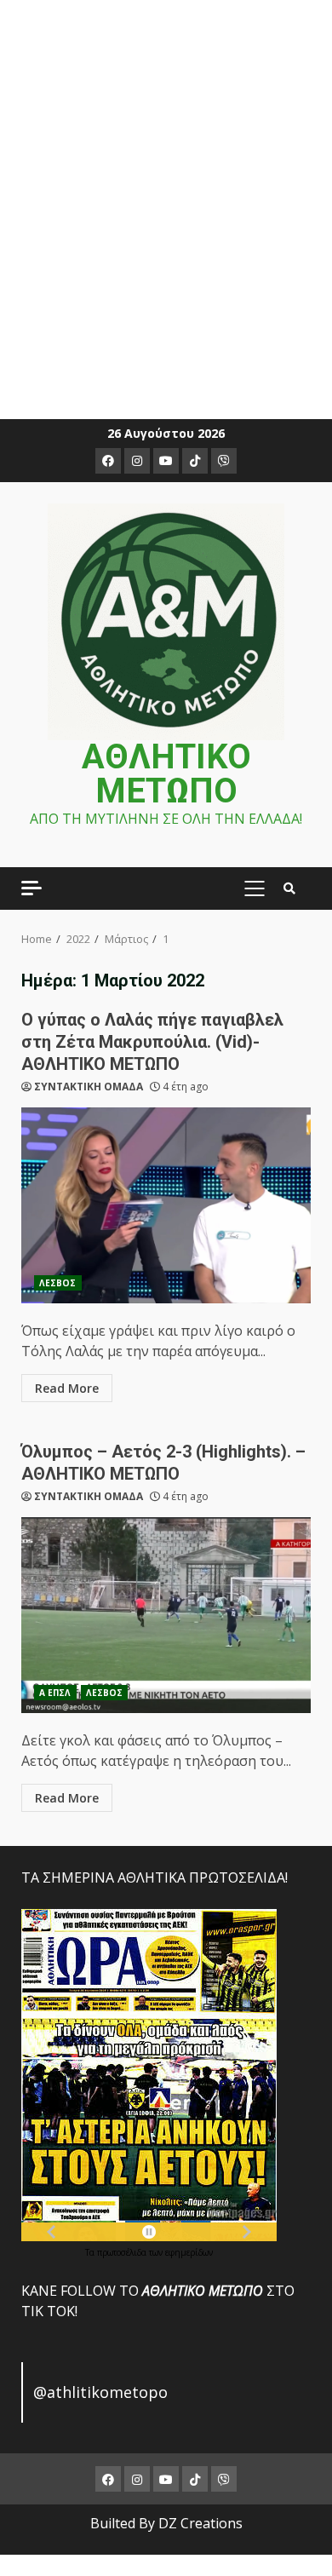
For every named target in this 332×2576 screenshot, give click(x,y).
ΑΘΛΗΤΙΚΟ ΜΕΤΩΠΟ (166, 774)
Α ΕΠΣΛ (55, 1693)
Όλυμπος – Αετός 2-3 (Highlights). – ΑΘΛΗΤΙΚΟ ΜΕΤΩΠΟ (166, 1615)
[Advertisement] (166, 199)
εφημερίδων (189, 2252)
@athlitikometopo (100, 2392)
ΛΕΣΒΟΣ (58, 1283)
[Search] (289, 888)
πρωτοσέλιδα (123, 2252)
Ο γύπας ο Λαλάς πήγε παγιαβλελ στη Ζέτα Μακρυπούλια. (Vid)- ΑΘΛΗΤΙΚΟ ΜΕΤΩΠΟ (152, 1042)
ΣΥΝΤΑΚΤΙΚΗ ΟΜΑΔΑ (89, 1087)
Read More (67, 1388)
